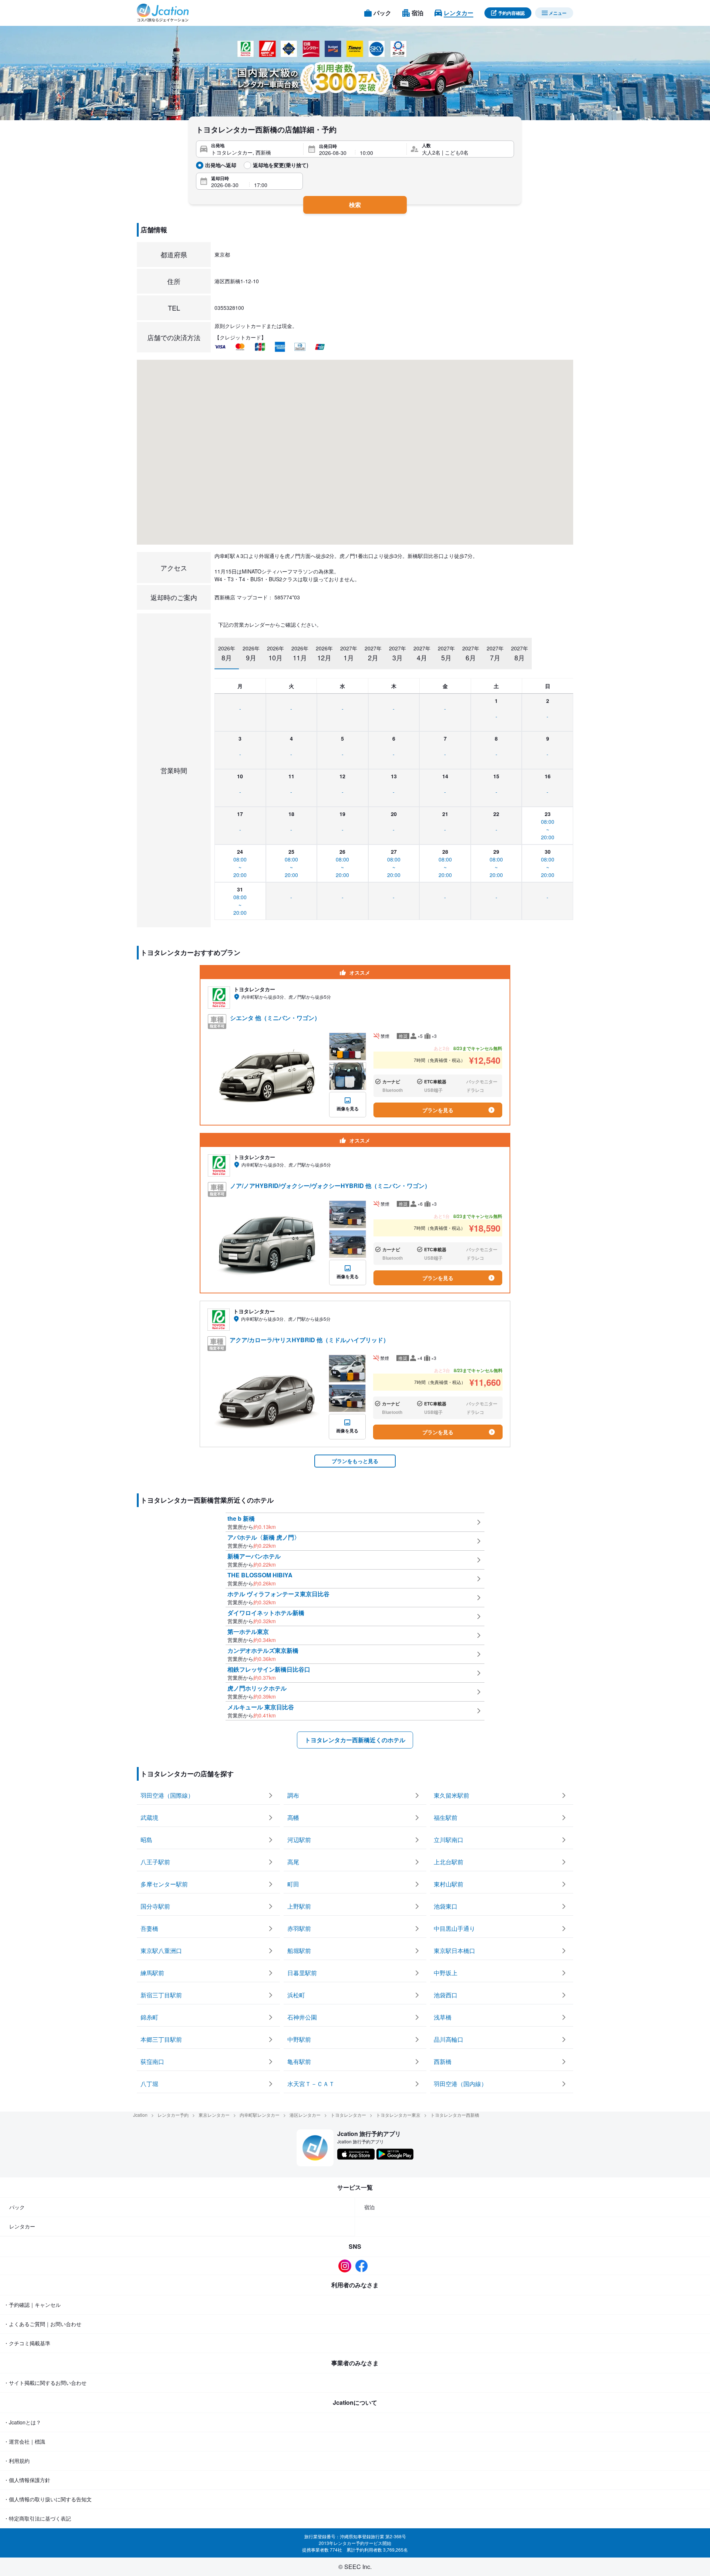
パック (17, 2207)
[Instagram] (347, 2266)
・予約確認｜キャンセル (32, 2305)
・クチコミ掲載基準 (27, 2343)
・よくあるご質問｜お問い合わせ (43, 2324)
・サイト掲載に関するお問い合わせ (45, 2383)
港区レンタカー (305, 2115)
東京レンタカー (214, 2115)
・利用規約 (17, 2461)
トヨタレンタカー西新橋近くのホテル (355, 1740)
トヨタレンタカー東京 (398, 2115)
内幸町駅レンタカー (260, 2115)
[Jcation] (163, 13)
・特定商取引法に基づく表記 (37, 2518)
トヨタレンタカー (348, 2115)
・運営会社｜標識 (24, 2441)
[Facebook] (363, 2266)
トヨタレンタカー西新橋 (455, 2115)
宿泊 (369, 2207)
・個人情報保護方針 (27, 2480)
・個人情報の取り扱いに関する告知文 (48, 2499)
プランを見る (438, 1110)
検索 (355, 205)
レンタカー (22, 2226)
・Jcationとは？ (22, 2422)
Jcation (140, 2115)
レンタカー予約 (173, 2115)
